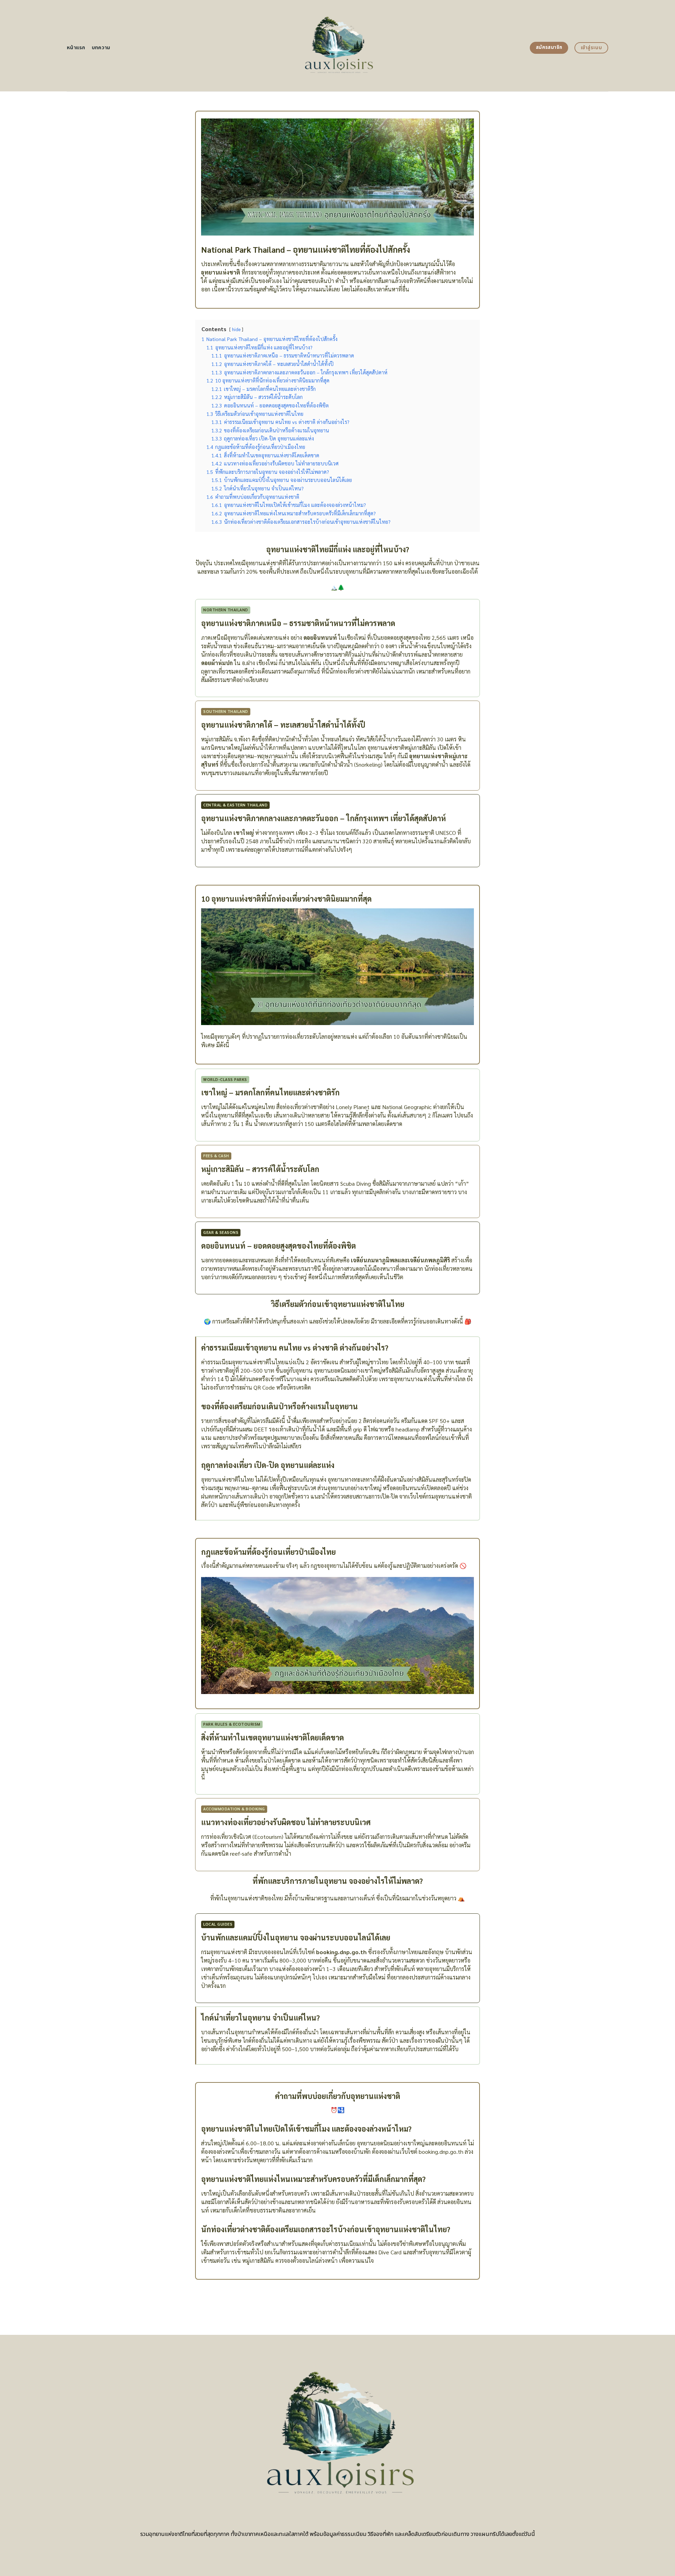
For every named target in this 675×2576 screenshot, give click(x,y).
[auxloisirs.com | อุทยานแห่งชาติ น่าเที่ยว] (338, 46)
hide (236, 329)
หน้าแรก (76, 48)
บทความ (101, 48)
